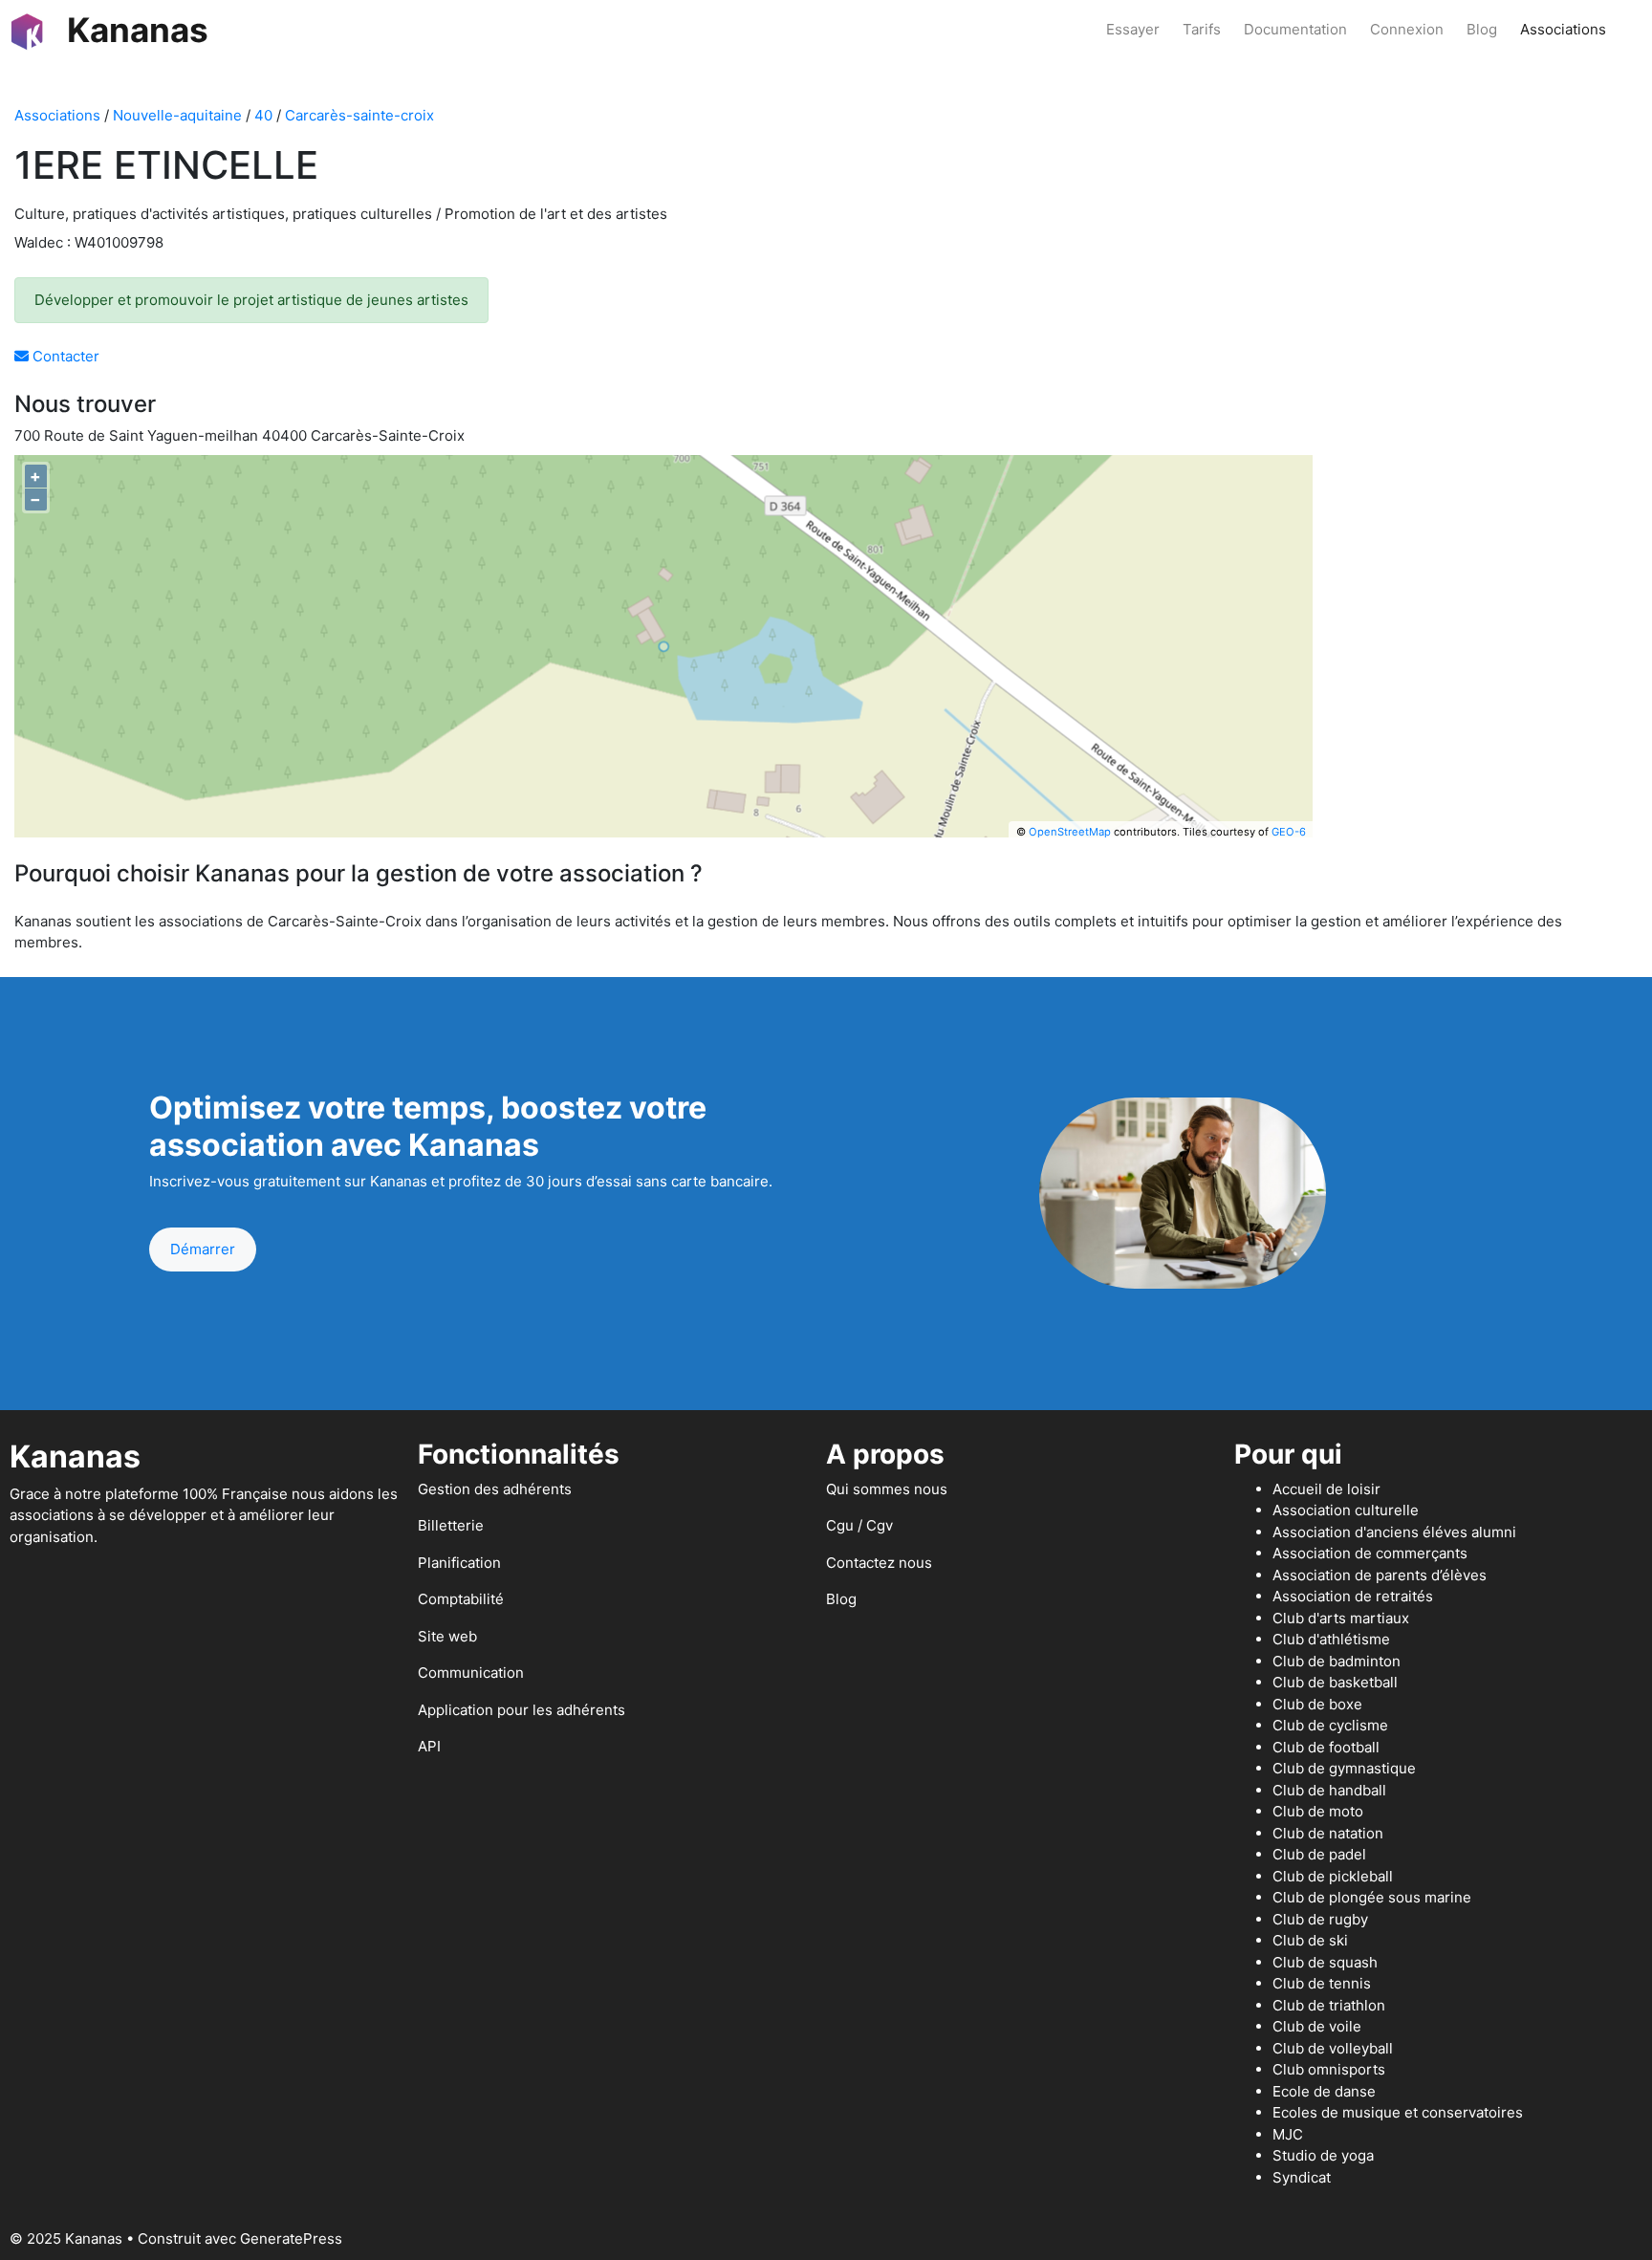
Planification (459, 1563)
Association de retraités (1353, 1596)
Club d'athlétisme (1331, 1639)
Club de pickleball (1333, 1876)
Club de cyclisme (1330, 1725)
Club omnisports (1329, 2069)
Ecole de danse (1324, 2091)
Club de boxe (1317, 1704)
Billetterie (451, 1525)
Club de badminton (1337, 1661)
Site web (447, 1636)
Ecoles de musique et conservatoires (1398, 2112)
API (429, 1746)
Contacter (64, 356)
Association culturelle (1346, 1510)
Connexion (1407, 29)
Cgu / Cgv (859, 1525)
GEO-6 (1289, 832)
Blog (1482, 29)
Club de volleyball (1333, 2048)
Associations (1563, 29)
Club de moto (1318, 1811)
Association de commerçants (1370, 1553)
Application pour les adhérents (522, 1710)
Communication (471, 1673)
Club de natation (1328, 1833)
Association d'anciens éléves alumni (1394, 1532)
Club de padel (1319, 1854)
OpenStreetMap (1070, 832)
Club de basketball (1335, 1682)
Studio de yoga (1323, 2155)
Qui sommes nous (887, 1489)
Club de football (1326, 1747)
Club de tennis (1322, 1983)
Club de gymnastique (1344, 1768)
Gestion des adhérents (495, 1489)
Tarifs (1202, 29)
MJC (1288, 2134)
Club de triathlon (1329, 2005)
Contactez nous (879, 1563)
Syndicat (1302, 2177)
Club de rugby (1320, 1919)
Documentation (1295, 29)
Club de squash (1325, 1962)
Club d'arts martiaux (1341, 1618)
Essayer (1133, 29)
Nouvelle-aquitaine (177, 115)
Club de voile (1317, 2026)
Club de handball (1329, 1790)
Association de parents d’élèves (1380, 1575)
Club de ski (1310, 1940)
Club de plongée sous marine (1372, 1897)
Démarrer (203, 1249)
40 (263, 115)
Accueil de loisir (1326, 1489)
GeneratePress (291, 2238)
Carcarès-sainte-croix (359, 115)
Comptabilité (461, 1599)
